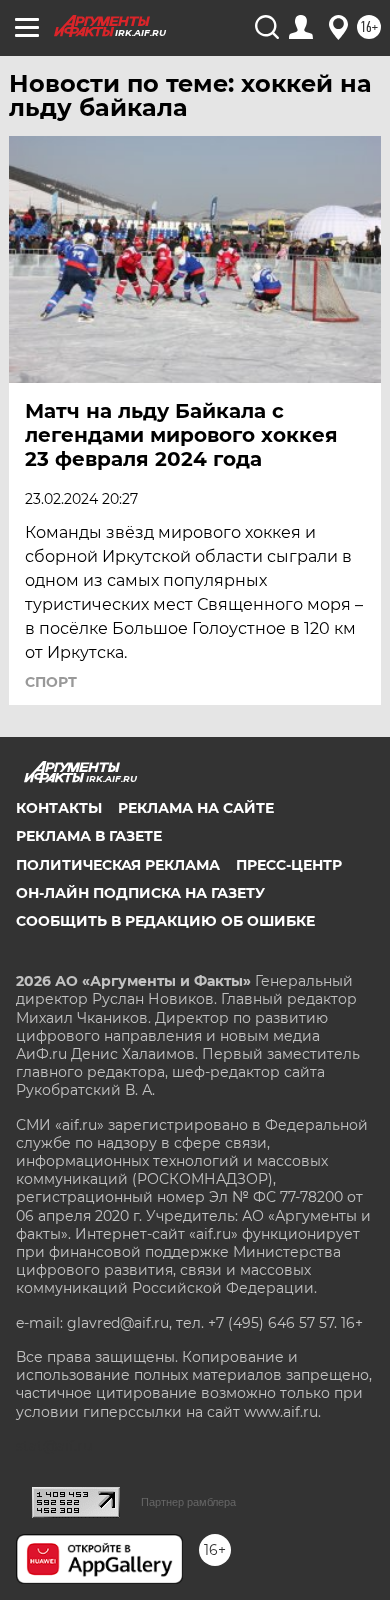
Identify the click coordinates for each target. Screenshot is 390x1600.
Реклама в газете (89, 836)
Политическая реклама (118, 865)
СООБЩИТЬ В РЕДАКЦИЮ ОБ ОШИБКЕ (165, 921)
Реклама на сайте (196, 808)
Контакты (59, 808)
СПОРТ (51, 682)
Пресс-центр (289, 865)
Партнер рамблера (188, 1502)
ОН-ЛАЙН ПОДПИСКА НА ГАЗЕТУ (140, 893)
